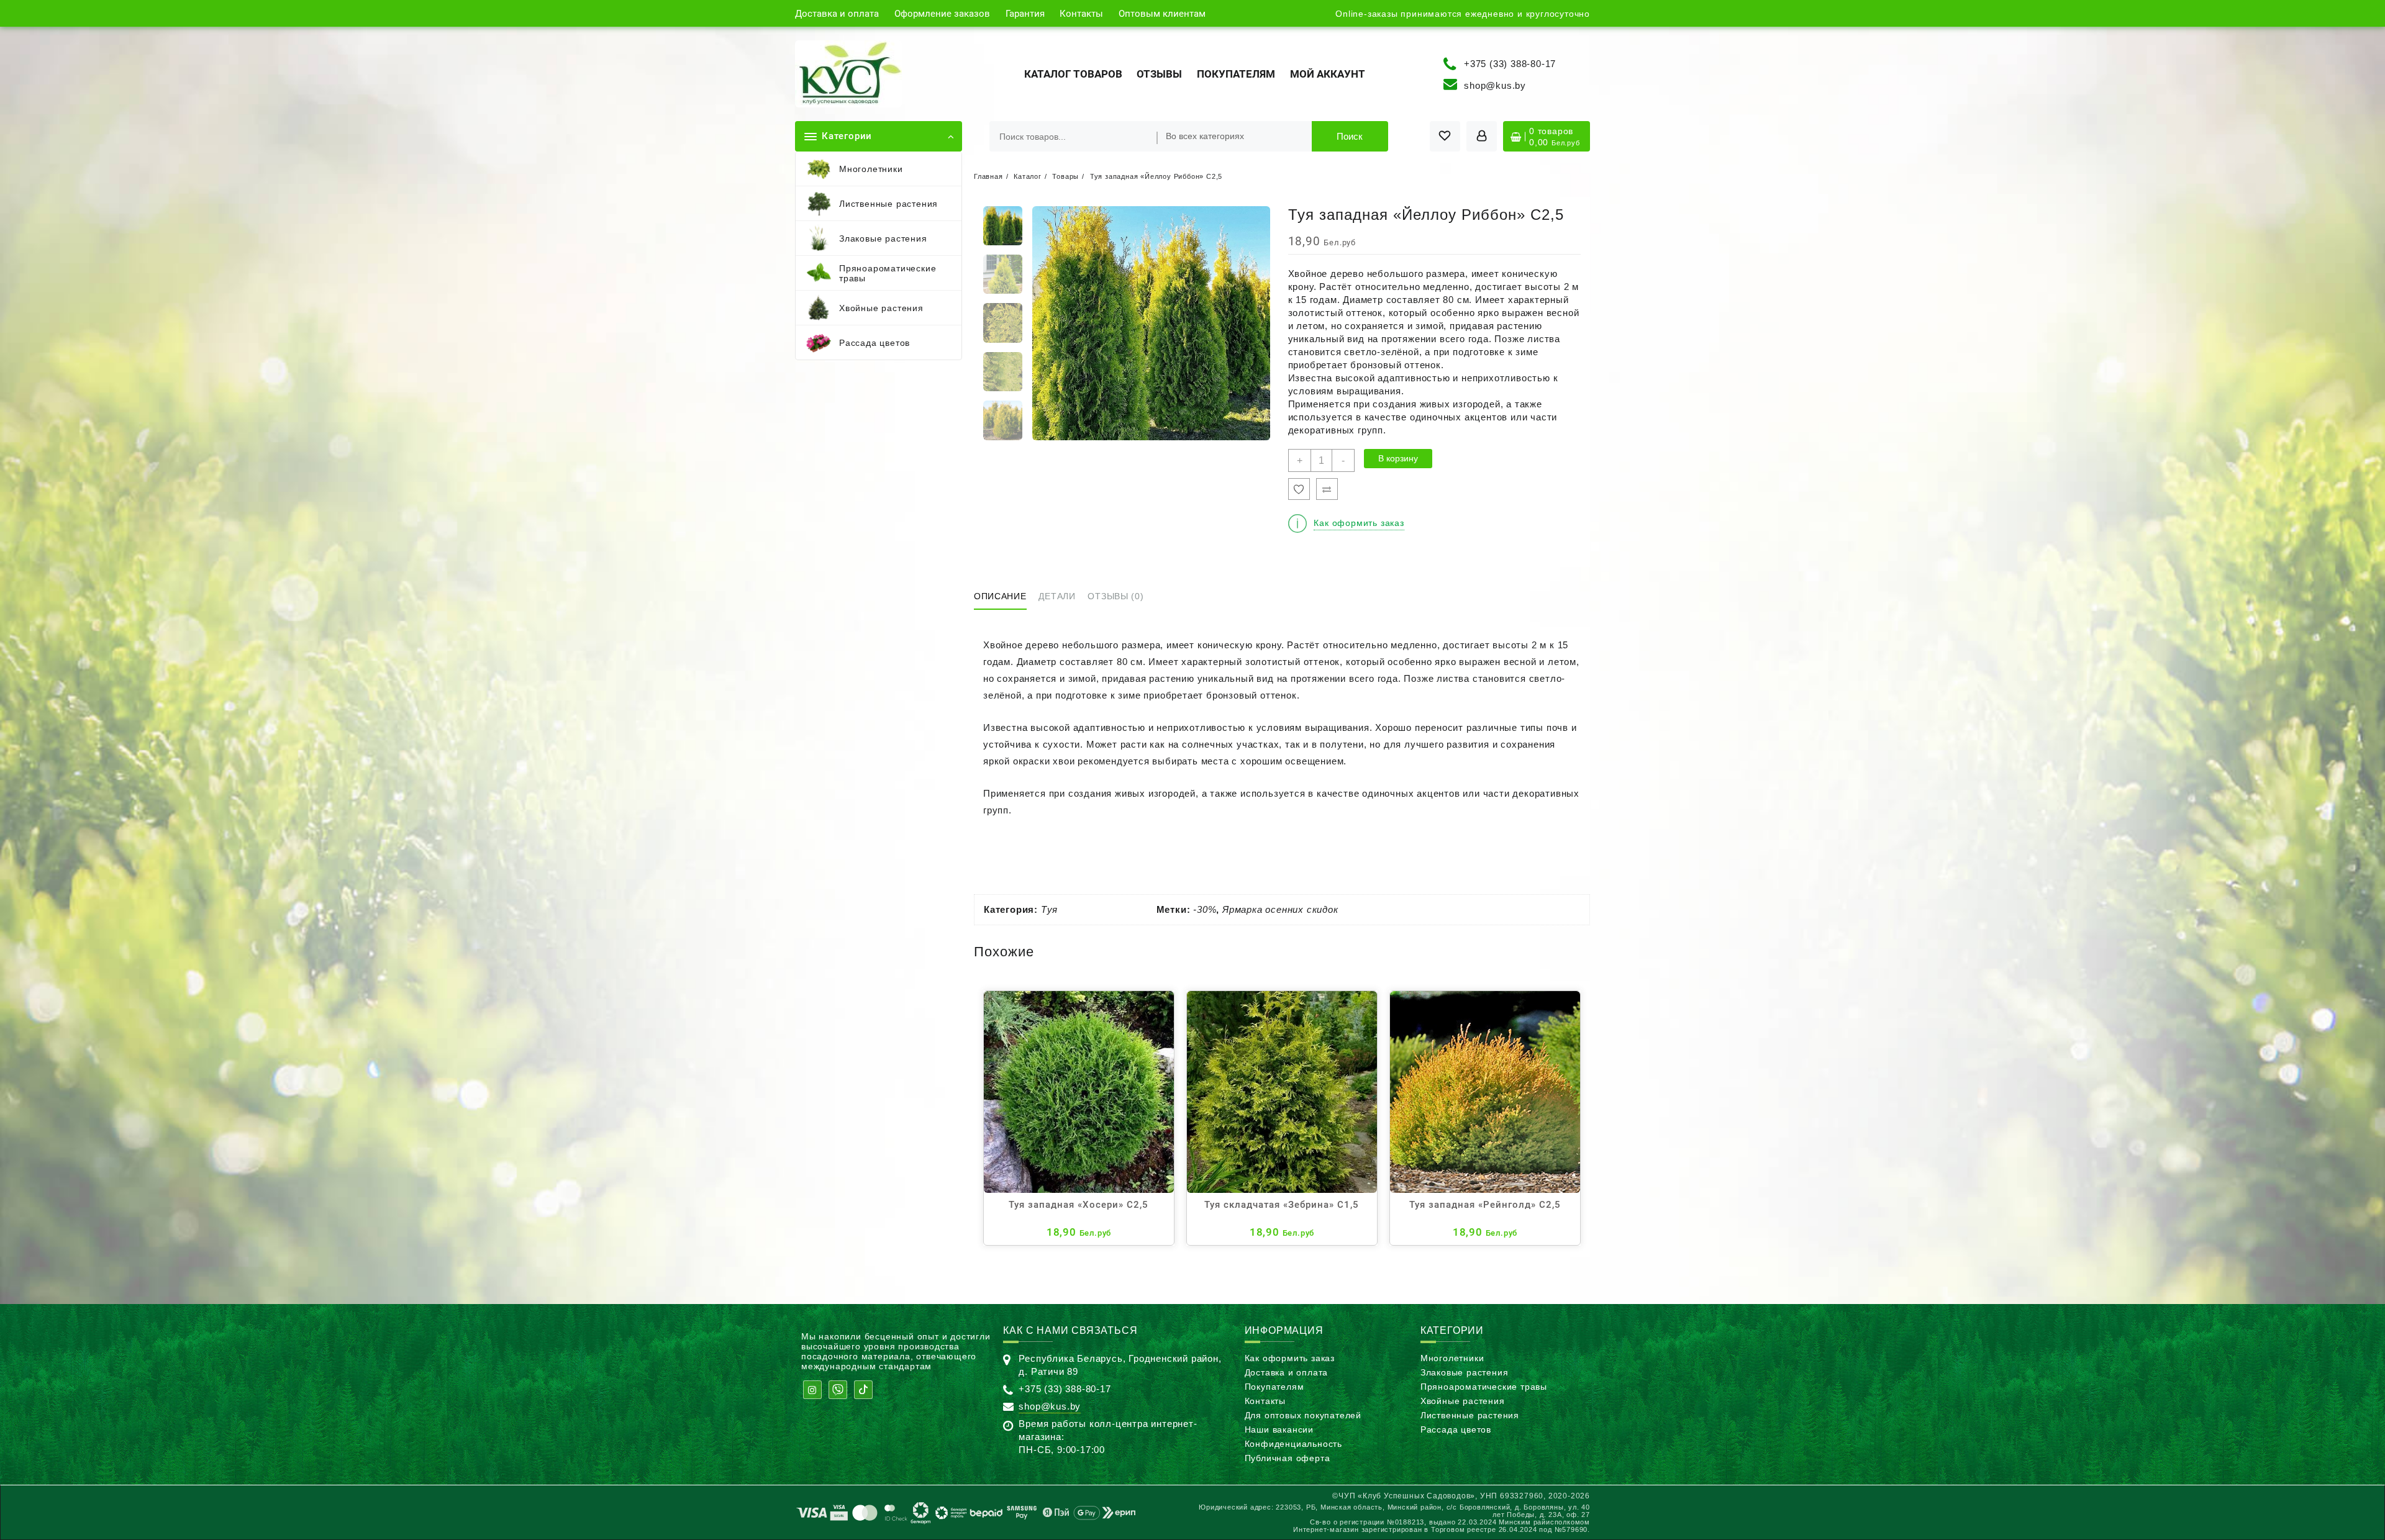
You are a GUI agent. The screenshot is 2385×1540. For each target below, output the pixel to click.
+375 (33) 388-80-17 (1510, 63)
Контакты (1265, 1401)
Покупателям (1274, 1387)
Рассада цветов (1456, 1429)
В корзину (1398, 458)
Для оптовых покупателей (1303, 1415)
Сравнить (1327, 489)
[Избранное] (1299, 489)
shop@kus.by (1495, 85)
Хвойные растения (1463, 1401)
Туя (1049, 909)
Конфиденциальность (1293, 1444)
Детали (1057, 596)
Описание (1000, 596)
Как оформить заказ (1290, 1358)
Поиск (1350, 136)
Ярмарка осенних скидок (1280, 909)
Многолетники (1452, 1358)
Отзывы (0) (1115, 596)
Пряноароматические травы (1484, 1387)
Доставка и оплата (1287, 1372)
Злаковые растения (1465, 1372)
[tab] (1005, 597)
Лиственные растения (1470, 1415)
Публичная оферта (1288, 1458)
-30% (1205, 909)
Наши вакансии (1279, 1429)
